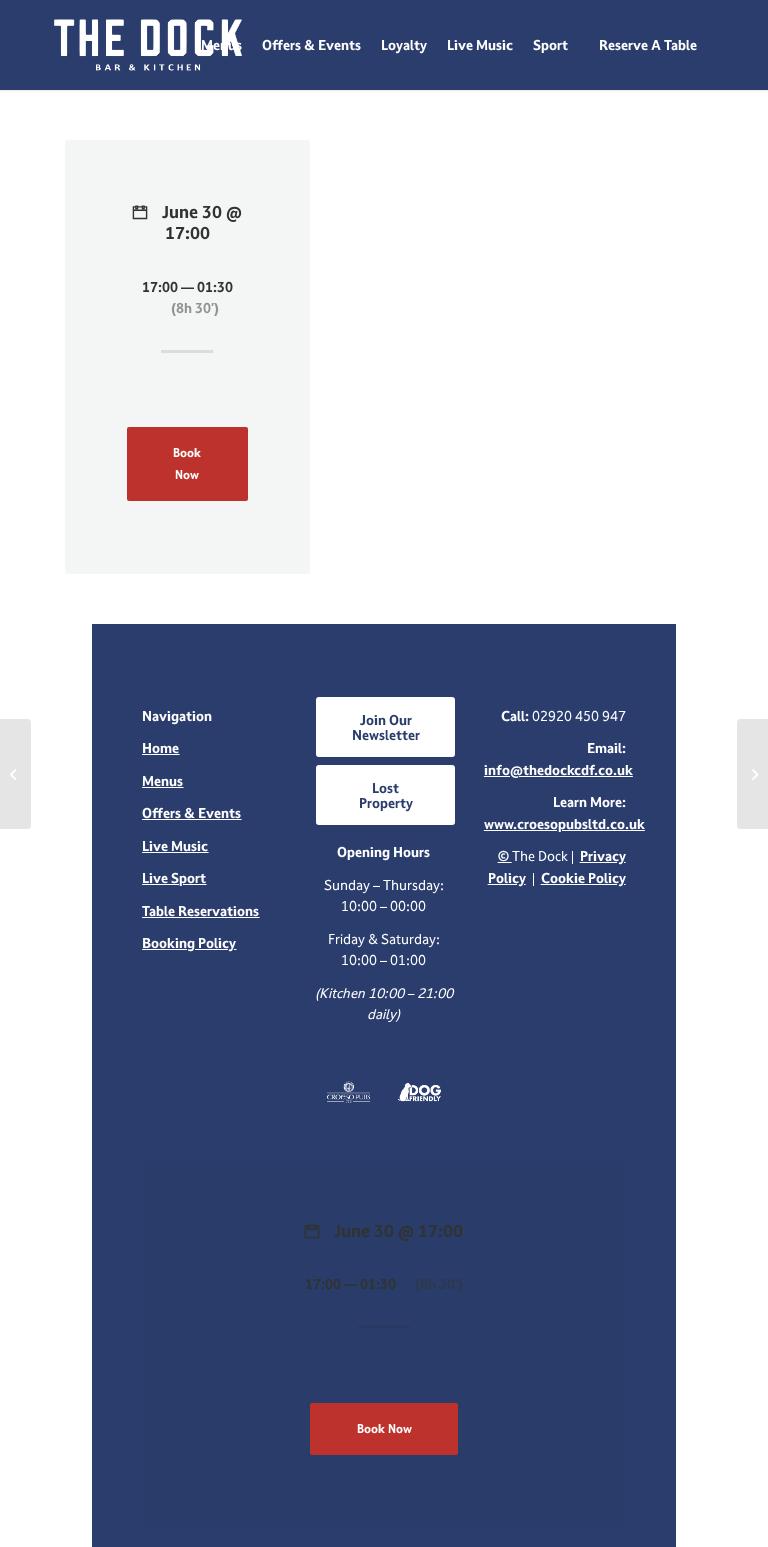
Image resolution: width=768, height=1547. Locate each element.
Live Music (175, 845)
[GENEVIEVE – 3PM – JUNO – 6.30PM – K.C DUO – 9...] (15, 774)
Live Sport (174, 877)
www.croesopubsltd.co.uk (564, 823)
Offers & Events (191, 812)
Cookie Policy (583, 877)
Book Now (187, 463)
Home (160, 747)
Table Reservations (200, 910)
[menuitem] (221, 45)
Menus (162, 780)
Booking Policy (189, 942)
